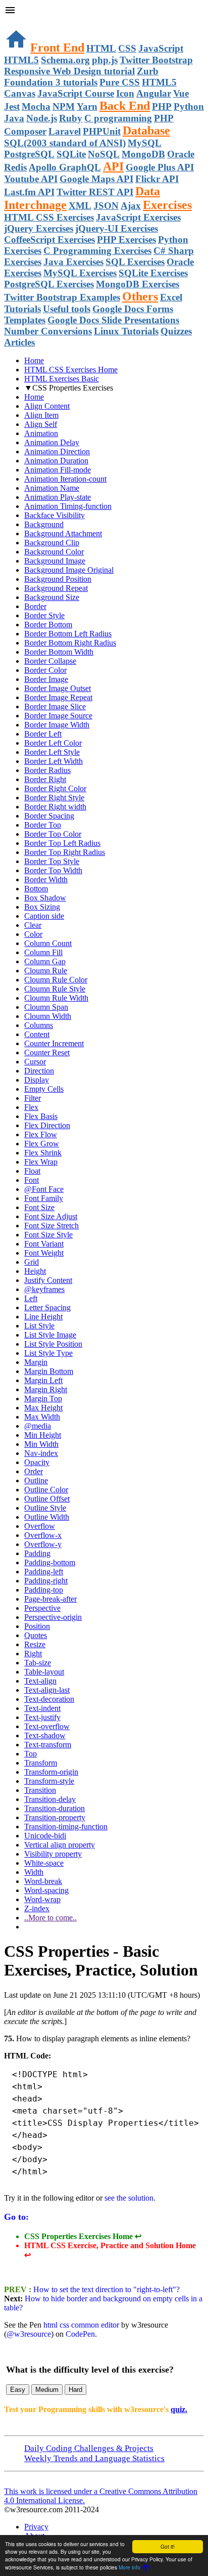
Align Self (41, 424)
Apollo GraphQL (65, 167)
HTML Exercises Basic (62, 379)
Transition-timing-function (66, 1827)
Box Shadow (45, 898)
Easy (18, 2390)
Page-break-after (50, 1599)
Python (189, 106)
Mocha (36, 106)
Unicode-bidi (45, 1836)
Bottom (36, 889)
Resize (35, 1644)
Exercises (167, 205)
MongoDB (143, 154)
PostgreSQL (29, 154)
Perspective (42, 1608)
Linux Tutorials (126, 331)
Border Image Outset (58, 688)
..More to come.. (50, 1918)
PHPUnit (102, 131)
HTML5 (21, 60)
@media (38, 1426)
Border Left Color (53, 743)
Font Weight (44, 1253)
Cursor (35, 1062)
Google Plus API (160, 167)
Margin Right (46, 1389)
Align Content (47, 406)
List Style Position (53, 1344)
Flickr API (157, 179)
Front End (57, 48)
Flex (31, 1107)
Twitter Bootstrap (156, 60)
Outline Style (45, 1508)
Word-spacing (46, 1890)
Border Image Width (57, 725)
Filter (33, 1098)
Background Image (55, 561)
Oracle (181, 154)
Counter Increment (54, 1043)
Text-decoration (49, 1699)
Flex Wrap (41, 1162)
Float (32, 1171)
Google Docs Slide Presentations (113, 320)
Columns (39, 1025)
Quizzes (176, 331)
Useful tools (67, 309)
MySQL (145, 143)
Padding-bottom (50, 1562)
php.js (105, 60)
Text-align (40, 1681)
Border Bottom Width (59, 652)
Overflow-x (43, 1535)
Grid (32, 1262)
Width (34, 1872)
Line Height (43, 1317)
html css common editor (81, 2325)
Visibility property (53, 1854)
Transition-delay (50, 1799)
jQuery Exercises (39, 228)
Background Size (52, 597)
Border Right (45, 779)
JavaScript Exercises (138, 217)
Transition (40, 1790)
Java (14, 118)
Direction (39, 1071)
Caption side (44, 916)
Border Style (44, 615)
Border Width (46, 879)
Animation (41, 433)
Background (44, 524)
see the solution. (130, 2198)
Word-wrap (42, 1899)
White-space (44, 1863)
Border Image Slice (55, 706)
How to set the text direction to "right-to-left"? (106, 2289)
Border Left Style (52, 752)
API (113, 166)
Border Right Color (55, 788)
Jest (12, 106)
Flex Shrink (43, 1153)
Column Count (48, 943)
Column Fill (43, 952)
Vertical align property (60, 1845)
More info (129, 2567)
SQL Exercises (135, 262)
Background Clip (52, 543)
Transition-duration (55, 1808)
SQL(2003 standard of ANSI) (65, 143)
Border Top (43, 825)
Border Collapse (50, 661)
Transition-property (55, 1817)
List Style (39, 1326)
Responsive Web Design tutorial (69, 71)
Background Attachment (63, 533)
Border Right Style (54, 798)
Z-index (37, 1908)
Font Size (39, 1207)
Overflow (40, 1526)
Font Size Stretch (51, 1226)
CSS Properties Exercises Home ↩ (83, 2236)
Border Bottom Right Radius (70, 643)
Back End (125, 106)
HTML (101, 48)
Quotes (36, 1635)
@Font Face (44, 1189)
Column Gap (45, 961)
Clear (33, 925)
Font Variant (44, 1244)
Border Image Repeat (58, 697)
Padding (37, 1553)
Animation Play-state (58, 497)
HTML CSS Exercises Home (71, 370)
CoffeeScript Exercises (49, 240)
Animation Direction (57, 452)
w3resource (22, 23)
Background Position (58, 579)
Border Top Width (53, 870)
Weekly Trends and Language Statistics (94, 2458)
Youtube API (31, 179)
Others (140, 296)
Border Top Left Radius (62, 843)
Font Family (44, 1198)
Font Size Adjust (51, 1216)
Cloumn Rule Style (55, 989)
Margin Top (43, 1399)
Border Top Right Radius (65, 852)
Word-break (43, 1881)
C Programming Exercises (97, 251)
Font (32, 1180)
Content (37, 1034)
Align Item (41, 415)
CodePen (80, 2334)
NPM (64, 106)
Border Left (43, 734)
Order (34, 1471)
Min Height (43, 1435)
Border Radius (47, 770)
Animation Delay (52, 442)
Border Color (45, 670)
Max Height (43, 1408)
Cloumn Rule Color (56, 980)
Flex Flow (41, 1134)
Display (37, 1080)
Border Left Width (54, 761)
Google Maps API (96, 179)
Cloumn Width (48, 1016)
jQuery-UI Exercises (117, 228)
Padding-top (44, 1590)
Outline (36, 1480)
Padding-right (46, 1581)
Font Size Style (48, 1235)
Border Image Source (58, 716)
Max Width (42, 1417)
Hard (75, 2390)
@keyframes (44, 1289)
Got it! (168, 2546)
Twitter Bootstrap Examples (62, 297)
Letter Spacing (47, 1307)
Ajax (131, 206)
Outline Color (46, 1490)
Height (35, 1271)
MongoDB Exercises (138, 284)
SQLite (71, 154)
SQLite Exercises (153, 273)
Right (33, 1654)
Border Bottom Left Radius (68, 634)
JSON (106, 206)
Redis (15, 167)
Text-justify (42, 1717)
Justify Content (48, 1280)
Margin (36, 1362)
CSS (127, 48)
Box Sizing (42, 907)
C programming (118, 118)
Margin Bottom (49, 1371)
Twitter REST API (95, 192)
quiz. (179, 2409)
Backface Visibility (55, 515)
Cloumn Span (46, 1007)
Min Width (41, 1444)
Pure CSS (120, 82)
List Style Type (48, 1353)
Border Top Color (53, 834)
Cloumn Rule (46, 971)
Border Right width (55, 807)
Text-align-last (47, 1690)
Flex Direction (47, 1125)
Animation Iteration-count (65, 479)
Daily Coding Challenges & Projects (89, 2448)
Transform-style (49, 1781)
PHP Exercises (126, 240)
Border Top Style (52, 861)
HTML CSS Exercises (49, 217)
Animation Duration (56, 461)
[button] (104, 11)
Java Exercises (73, 262)
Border (35, 606)
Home (34, 360)
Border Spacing (49, 816)
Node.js (42, 118)
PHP (162, 106)
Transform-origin (51, 1772)
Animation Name (52, 488)
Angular (154, 93)
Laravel (65, 131)
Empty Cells (44, 1089)
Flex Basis (41, 1116)
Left (31, 1298)
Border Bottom (48, 625)
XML (80, 206)
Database (146, 131)
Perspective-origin (53, 1617)
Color (33, 934)
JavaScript (161, 48)
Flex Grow (42, 1144)
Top (31, 1754)
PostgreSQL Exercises (49, 284)
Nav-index (41, 1453)
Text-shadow (45, 1735)
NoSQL (104, 154)
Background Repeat (56, 588)
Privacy (36, 2527)
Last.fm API (29, 192)
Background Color (54, 552)
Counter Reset (47, 1053)
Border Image (46, 679)
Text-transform (48, 1745)
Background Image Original (69, 570)
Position (37, 1626)
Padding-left (44, 1572)
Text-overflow (47, 1726)
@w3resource (29, 2334)
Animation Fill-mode (58, 470)
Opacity (37, 1462)
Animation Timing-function (68, 506)
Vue (181, 93)
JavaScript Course (76, 93)
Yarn (87, 106)
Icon (125, 93)
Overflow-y (43, 1544)
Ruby (71, 118)
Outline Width (47, 1517)
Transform (41, 1763)
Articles (19, 342)
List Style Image (50, 1335)
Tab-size (38, 1663)
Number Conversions (48, 331)
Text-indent (42, 1708)
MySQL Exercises (80, 273)
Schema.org (65, 60)
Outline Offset (47, 1499)
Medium (47, 2390)
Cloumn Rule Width (56, 998)
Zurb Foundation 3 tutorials (81, 77)
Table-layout (44, 1672)
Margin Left (43, 1380)
